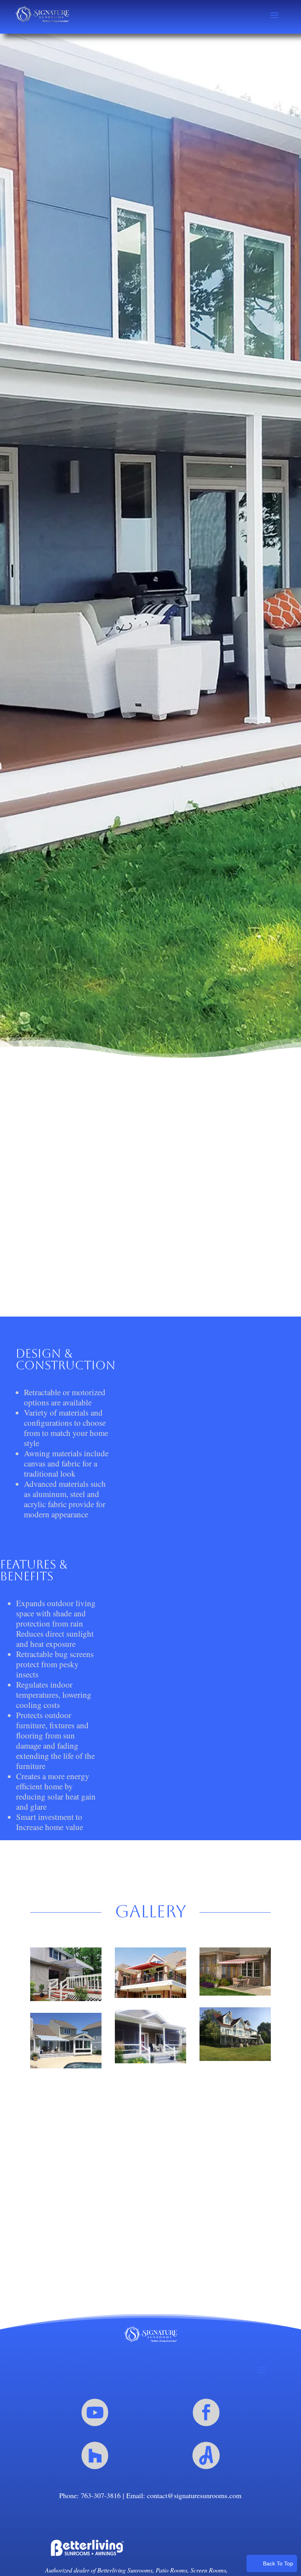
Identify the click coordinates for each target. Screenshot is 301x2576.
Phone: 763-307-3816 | (93, 2495)
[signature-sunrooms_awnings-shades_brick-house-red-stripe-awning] (235, 1972)
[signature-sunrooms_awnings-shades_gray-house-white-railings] (150, 2036)
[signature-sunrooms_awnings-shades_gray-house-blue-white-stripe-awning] (66, 2041)
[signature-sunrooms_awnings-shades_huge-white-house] (235, 2034)
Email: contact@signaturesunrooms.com (184, 2495)
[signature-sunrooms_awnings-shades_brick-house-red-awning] (150, 1973)
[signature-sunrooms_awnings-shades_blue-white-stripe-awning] (66, 1974)
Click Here (150, 2247)
